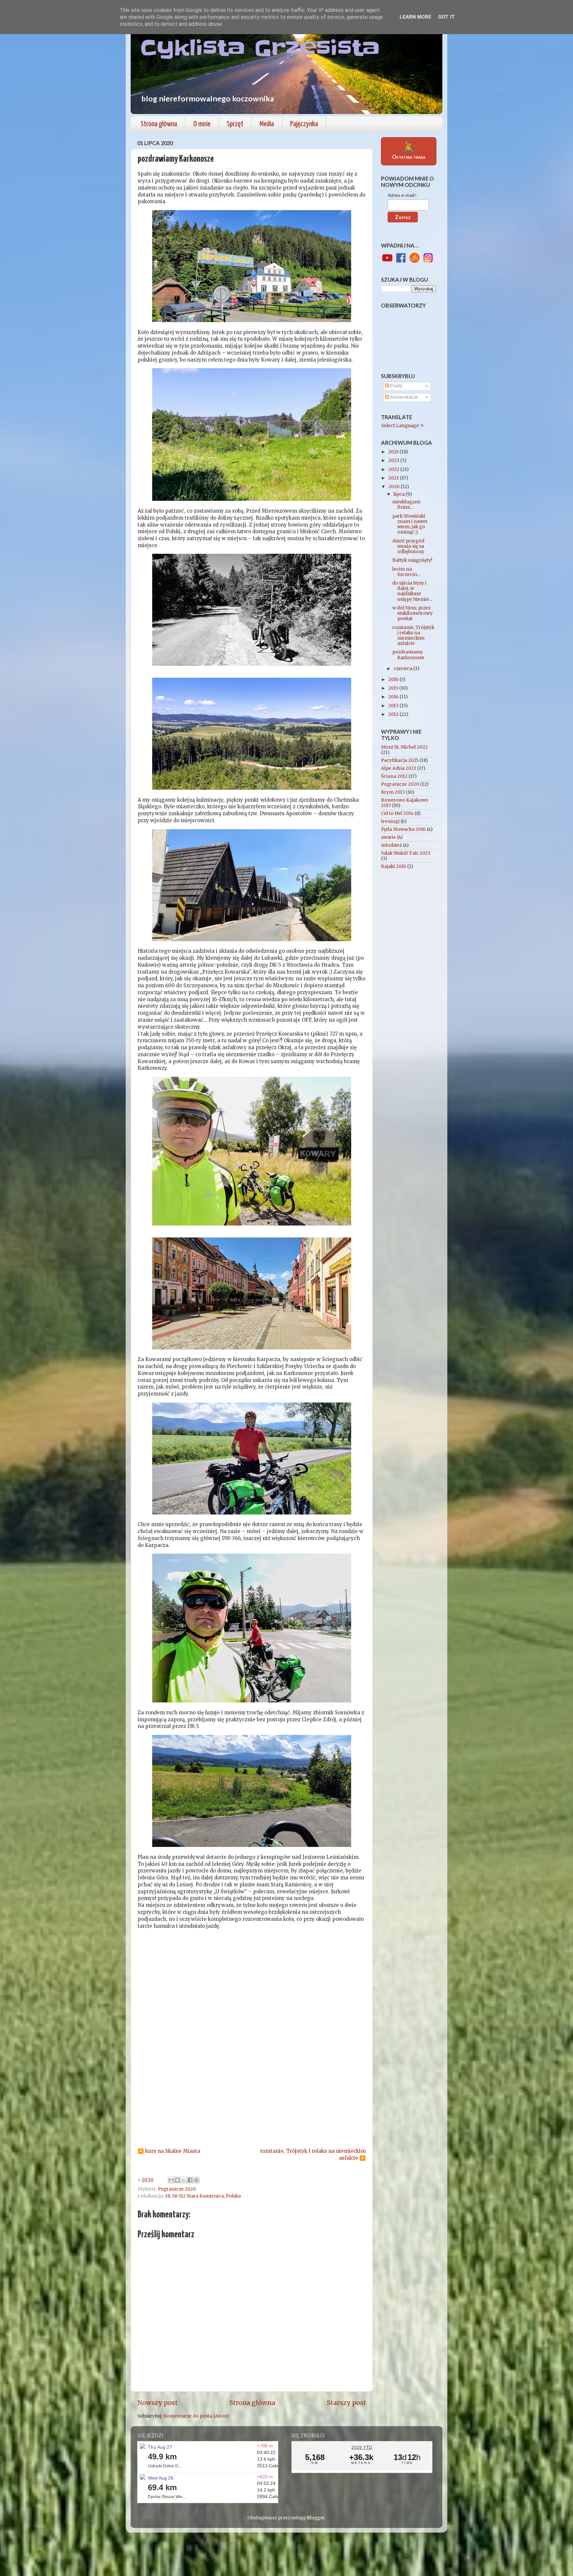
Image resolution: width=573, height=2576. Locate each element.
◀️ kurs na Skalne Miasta (169, 2151)
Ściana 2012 (394, 776)
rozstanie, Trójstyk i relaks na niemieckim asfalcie (413, 636)
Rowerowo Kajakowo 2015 (405, 803)
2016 (394, 680)
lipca (400, 494)
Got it (446, 17)
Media (267, 124)
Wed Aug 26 (161, 2478)
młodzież (391, 845)
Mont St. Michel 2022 (404, 747)
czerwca (403, 669)
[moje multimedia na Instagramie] (428, 258)
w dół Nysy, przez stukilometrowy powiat (413, 613)
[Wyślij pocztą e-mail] (171, 2180)
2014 (394, 697)
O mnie (202, 124)
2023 (394, 460)
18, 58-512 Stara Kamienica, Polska (203, 2196)
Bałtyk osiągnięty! (412, 560)
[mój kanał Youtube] (387, 258)
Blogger (316, 2518)
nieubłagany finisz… (407, 505)
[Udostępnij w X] (184, 2180)
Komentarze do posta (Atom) (196, 2416)
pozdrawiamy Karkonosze (408, 655)
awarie (388, 837)
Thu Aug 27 (160, 2447)
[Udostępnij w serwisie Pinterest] (196, 2180)
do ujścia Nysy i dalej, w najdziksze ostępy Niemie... (412, 591)
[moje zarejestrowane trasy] (414, 258)
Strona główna (159, 124)
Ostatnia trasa (409, 150)
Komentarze (404, 397)
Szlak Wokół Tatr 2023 (406, 853)
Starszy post (347, 2403)
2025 (394, 452)
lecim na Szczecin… (407, 572)
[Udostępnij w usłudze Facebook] (190, 2180)
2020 (394, 487)
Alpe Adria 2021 (399, 768)
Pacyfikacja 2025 (400, 760)
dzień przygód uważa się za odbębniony (408, 546)
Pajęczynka (304, 124)
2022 (394, 469)
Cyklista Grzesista (260, 48)
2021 (394, 478)
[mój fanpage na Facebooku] (401, 258)
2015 (394, 688)
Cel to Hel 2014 (397, 813)
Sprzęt (235, 124)
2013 (394, 706)
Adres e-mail (402, 195)
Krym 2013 (393, 792)
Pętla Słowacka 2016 (403, 829)
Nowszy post (158, 2403)
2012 (394, 714)
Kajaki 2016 (394, 866)
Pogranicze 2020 (177, 2189)
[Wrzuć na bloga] (177, 2180)
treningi (390, 821)
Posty (396, 386)
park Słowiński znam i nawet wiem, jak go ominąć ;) (410, 524)
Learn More (415, 17)
